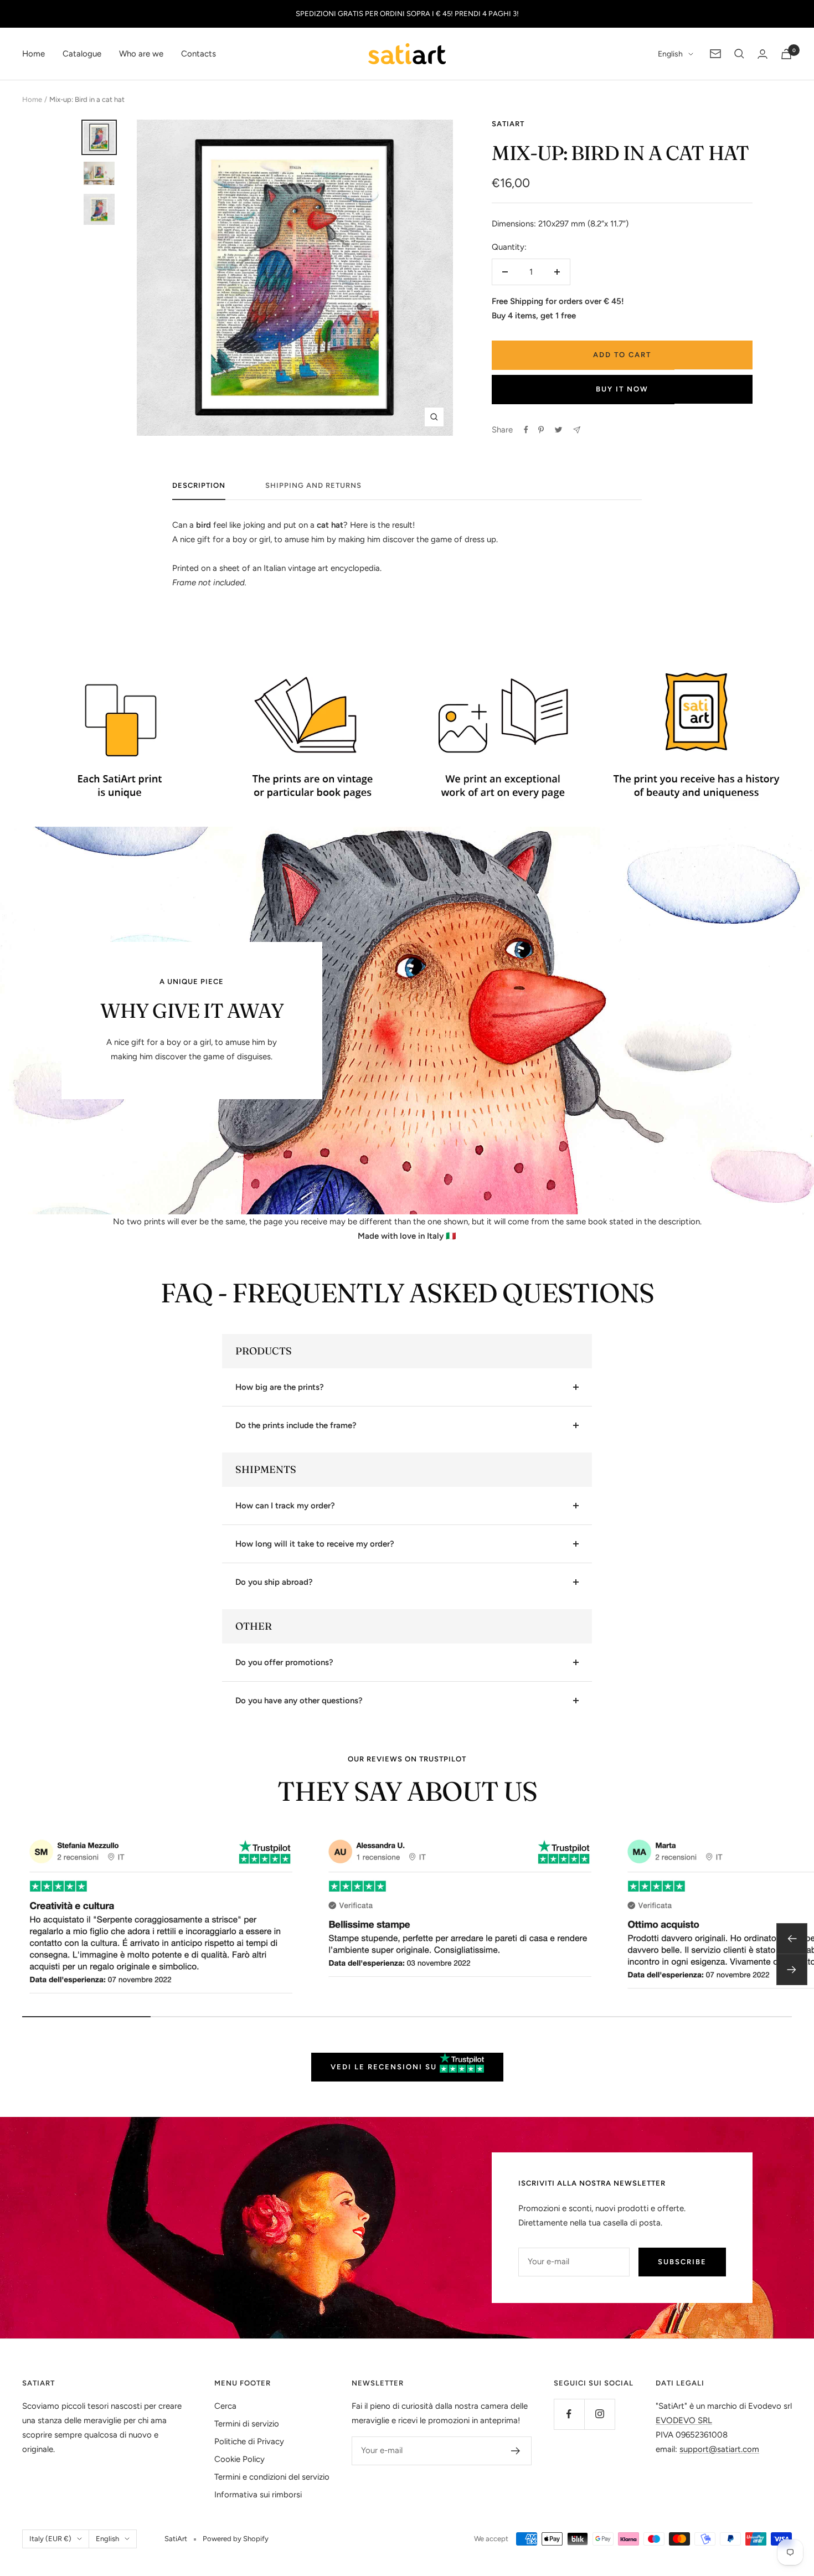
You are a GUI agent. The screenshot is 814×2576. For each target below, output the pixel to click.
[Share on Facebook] (526, 430)
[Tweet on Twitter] (558, 430)
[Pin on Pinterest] (541, 430)
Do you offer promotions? (284, 1662)
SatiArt (508, 124)
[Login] (763, 54)
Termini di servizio (247, 2424)
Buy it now (622, 389)
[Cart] (786, 54)
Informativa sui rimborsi (258, 2495)
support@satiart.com (719, 2449)
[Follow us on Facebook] (569, 2414)
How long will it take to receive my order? (315, 1544)
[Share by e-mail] (577, 430)
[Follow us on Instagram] (599, 2414)
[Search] (739, 54)
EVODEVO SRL (684, 2420)
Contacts (199, 54)
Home (34, 54)
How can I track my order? (285, 1506)
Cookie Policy (239, 2459)
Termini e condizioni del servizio (272, 2477)
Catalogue (82, 54)
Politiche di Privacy (249, 2441)
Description (199, 485)
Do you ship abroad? (274, 1582)
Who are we (141, 54)
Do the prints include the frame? (296, 1425)
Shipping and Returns (313, 485)
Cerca (225, 2406)
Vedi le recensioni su (385, 2067)
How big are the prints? (280, 1387)
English (670, 54)
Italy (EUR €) (50, 2539)
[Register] (516, 2451)
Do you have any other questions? (299, 1701)
